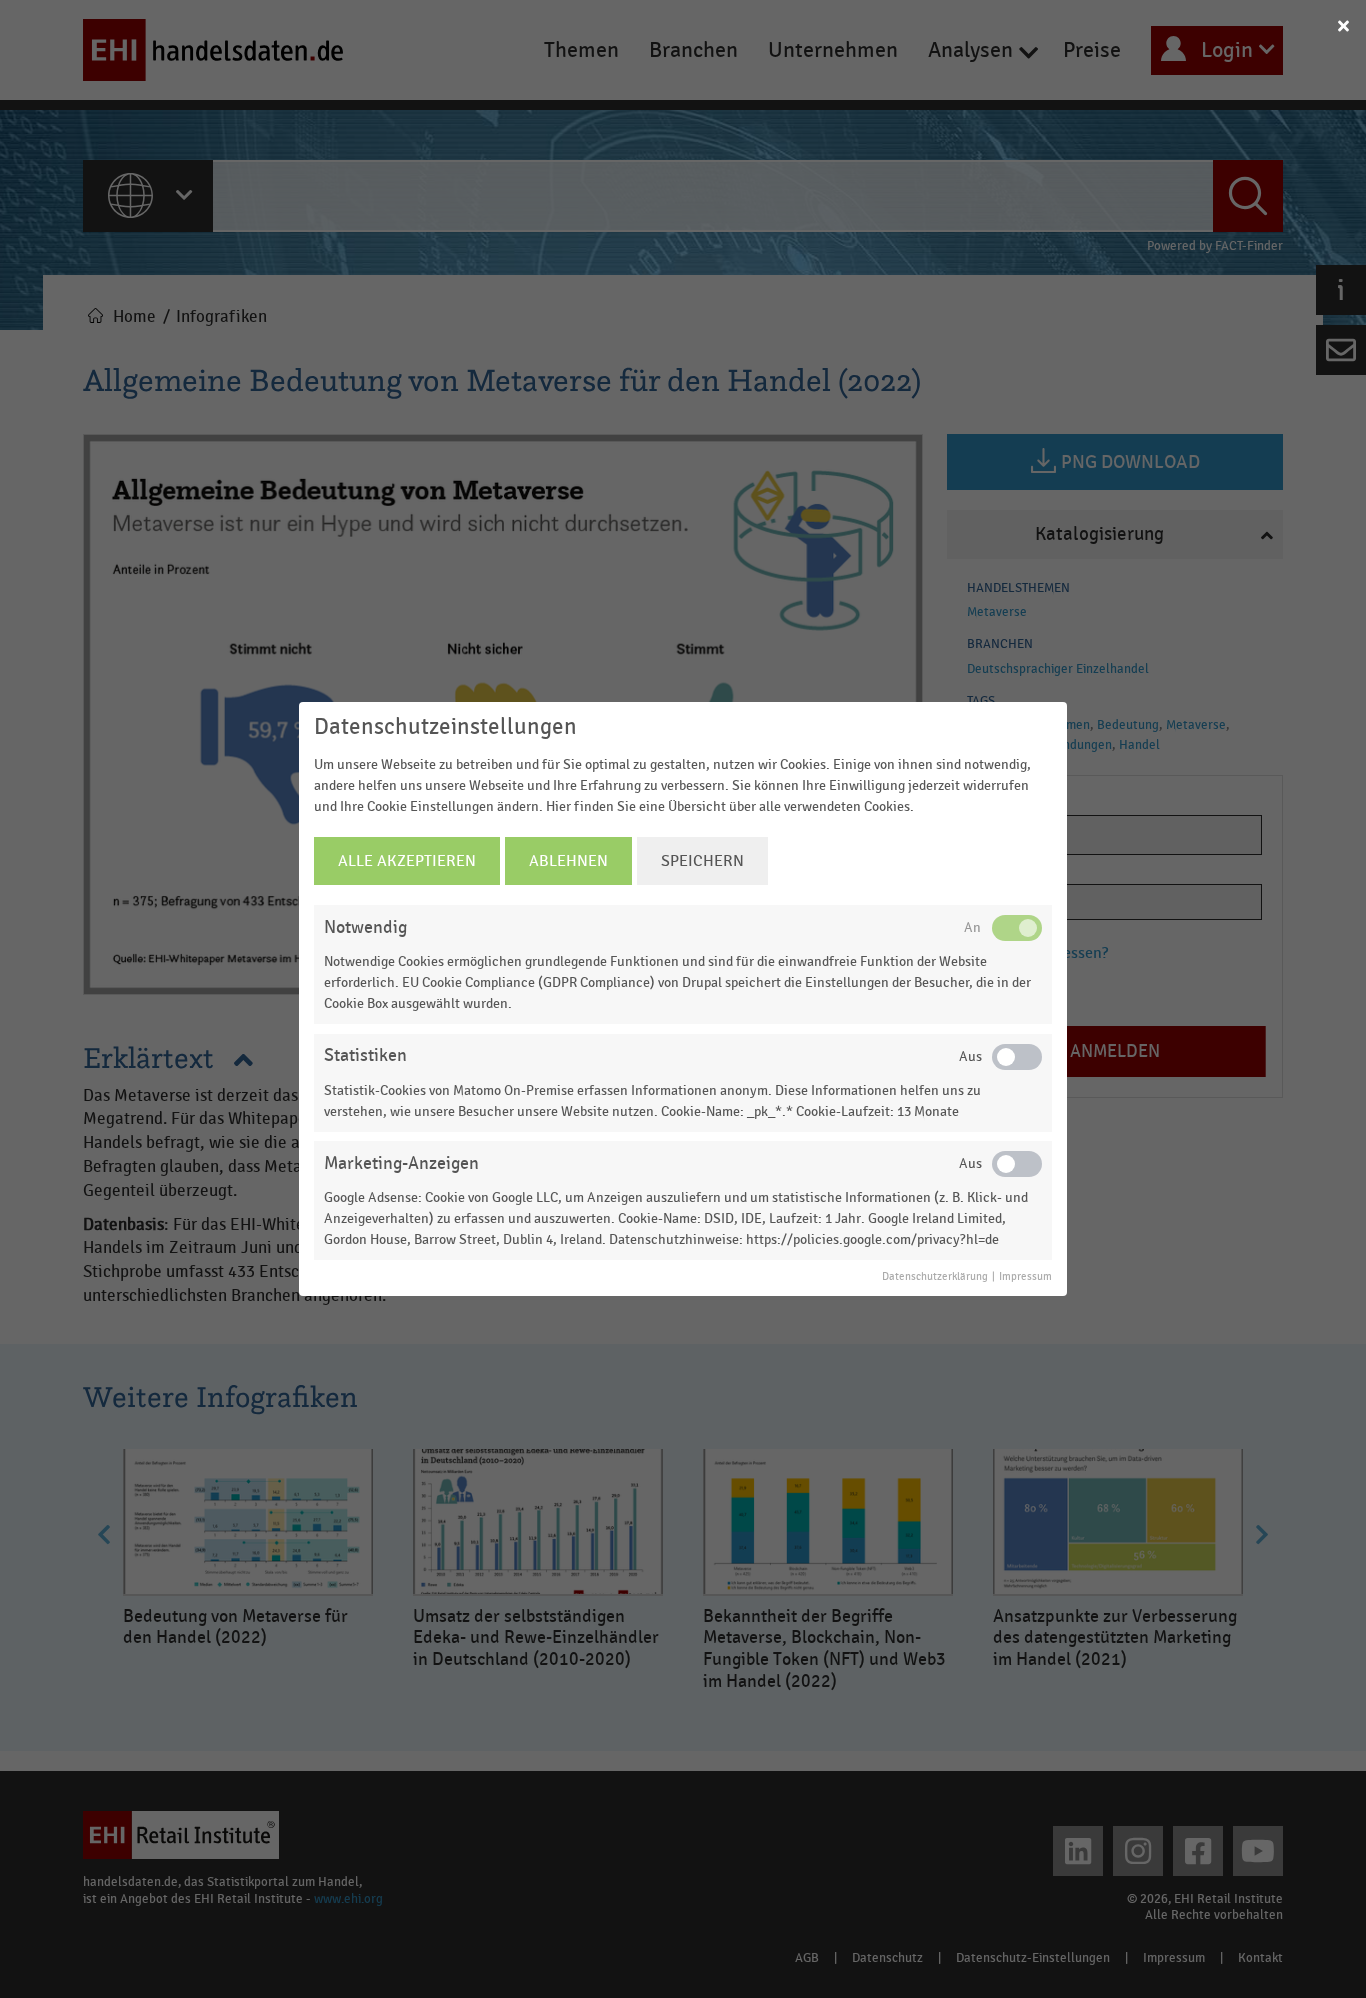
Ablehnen (568, 861)
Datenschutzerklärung (935, 1277)
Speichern (702, 861)
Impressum (1025, 1277)
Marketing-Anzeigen (401, 1163)
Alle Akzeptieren (407, 861)
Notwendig (365, 927)
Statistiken (365, 1055)
